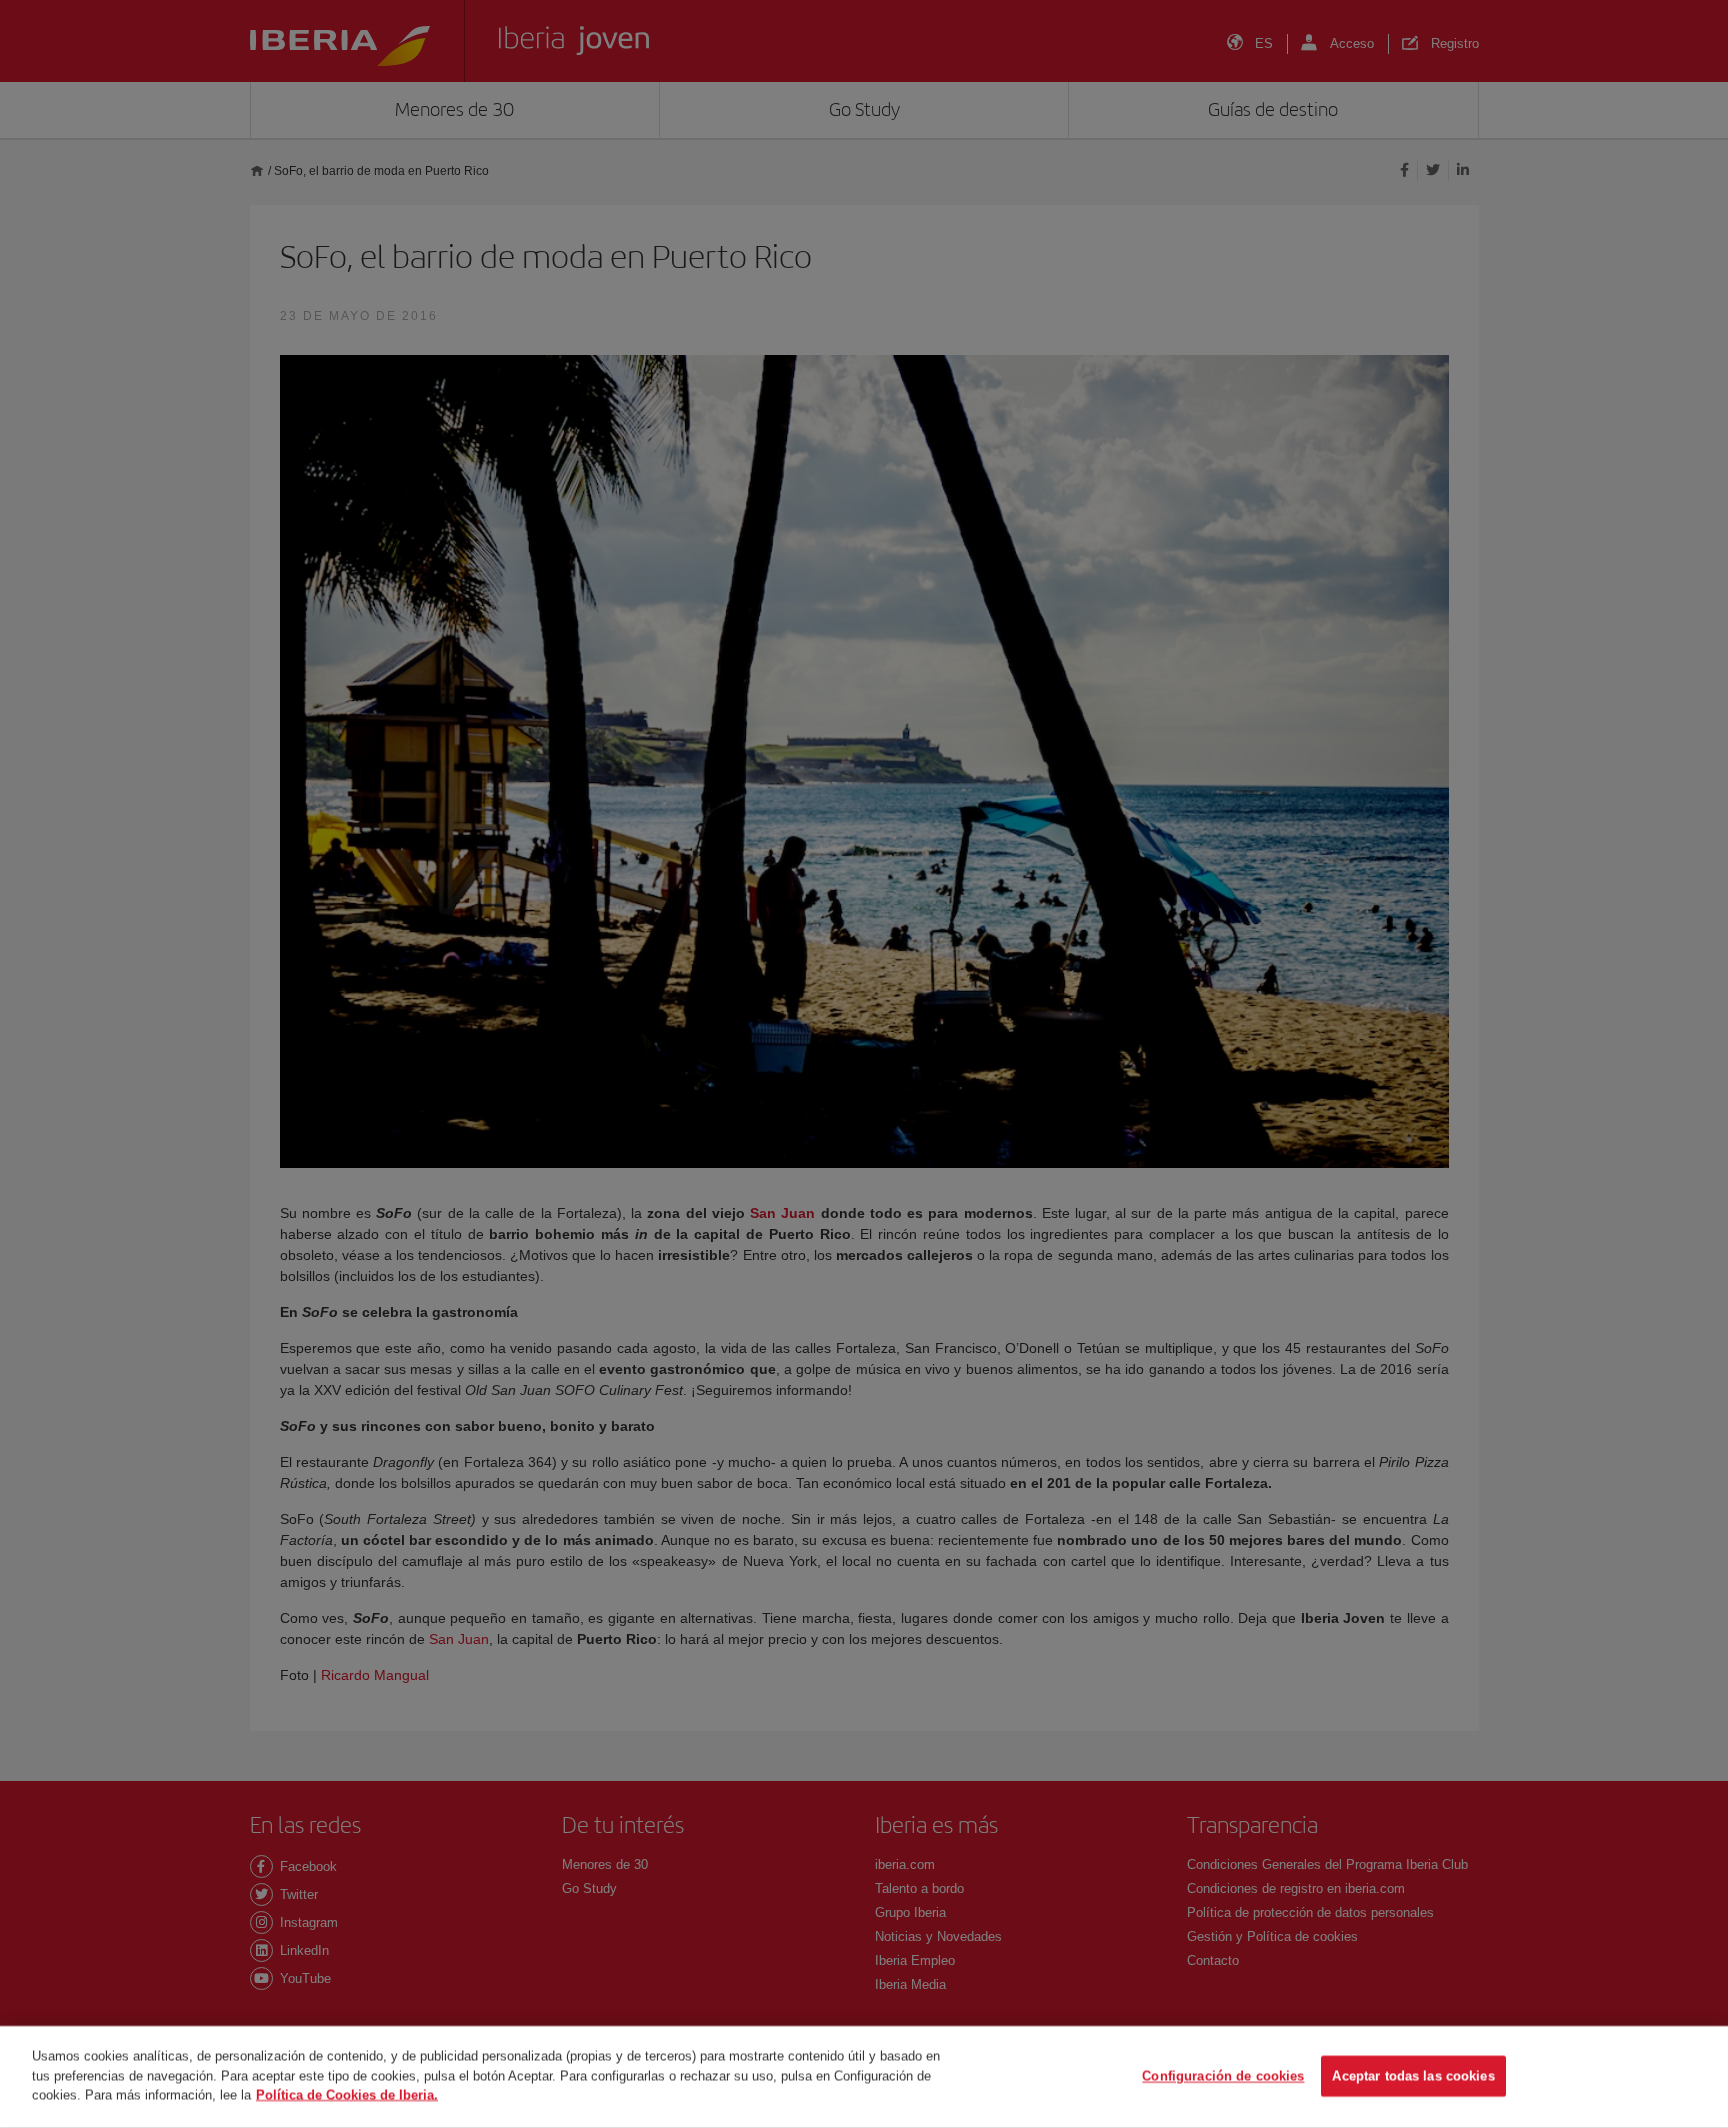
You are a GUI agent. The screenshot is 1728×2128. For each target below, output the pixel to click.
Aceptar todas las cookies (1413, 2076)
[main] (864, 2077)
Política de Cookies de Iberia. (347, 2094)
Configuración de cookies (1223, 2076)
